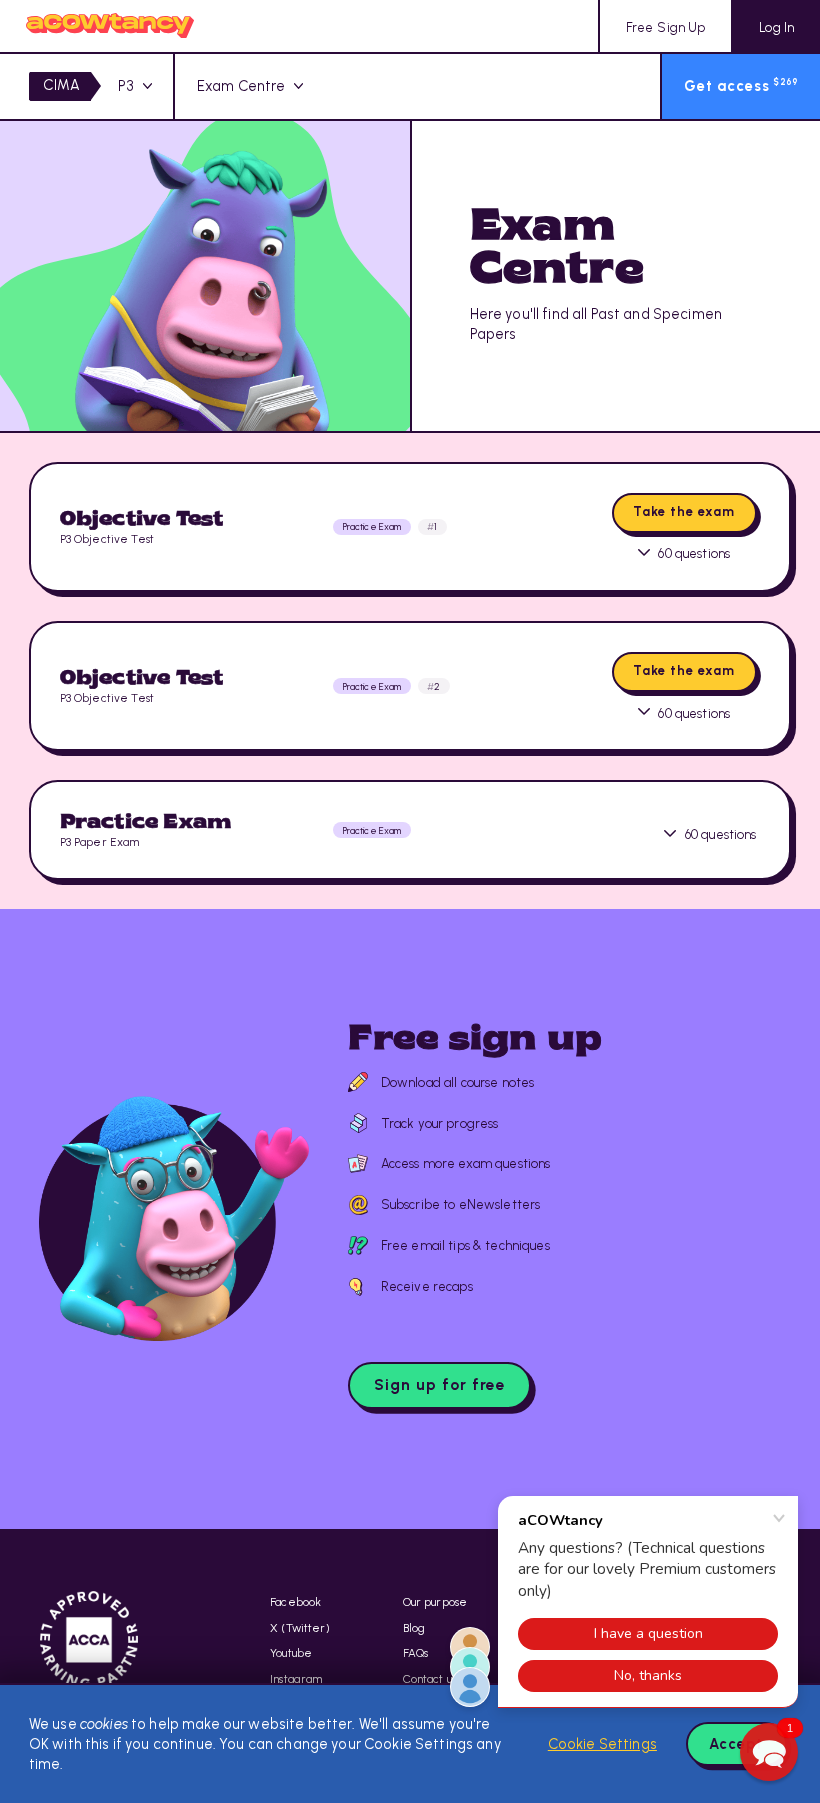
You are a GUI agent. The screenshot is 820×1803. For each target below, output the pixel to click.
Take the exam (684, 511)
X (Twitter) (300, 1628)
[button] (769, 1752)
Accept (736, 1744)
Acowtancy (110, 26)
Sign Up (665, 27)
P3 (126, 86)
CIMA (61, 85)
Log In (776, 27)
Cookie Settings (602, 1744)
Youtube (291, 1653)
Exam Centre (241, 86)
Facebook (295, 1602)
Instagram (296, 1679)
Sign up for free (440, 1384)
